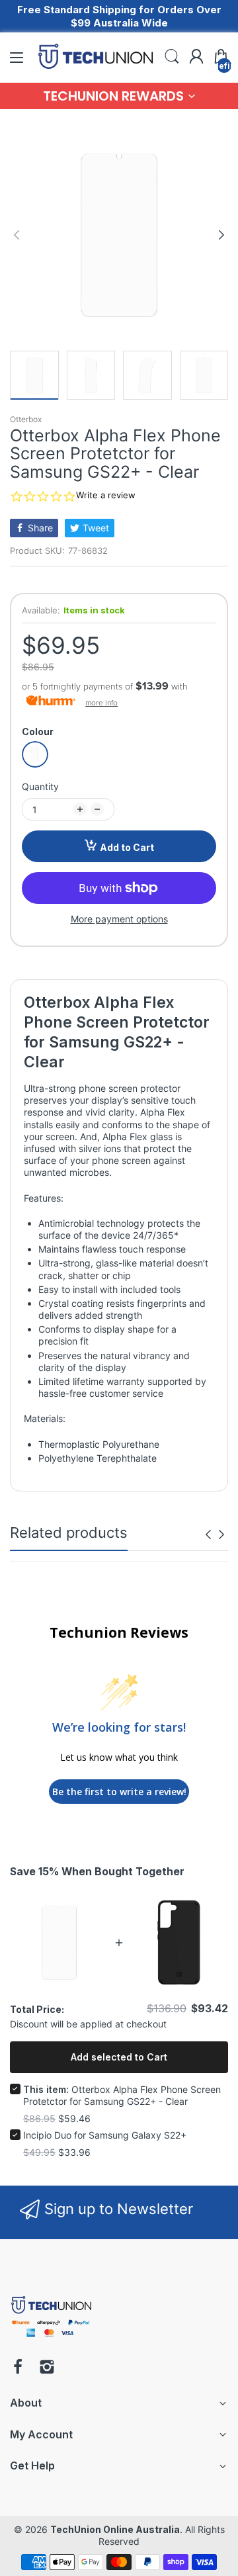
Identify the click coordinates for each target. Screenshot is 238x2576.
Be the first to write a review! (119, 1792)
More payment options (119, 919)
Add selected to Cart (119, 2057)
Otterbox (26, 419)
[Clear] (35, 754)
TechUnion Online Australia (115, 2529)
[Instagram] (47, 2368)
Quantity (40, 786)
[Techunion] (51, 2339)
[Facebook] (18, 2368)
